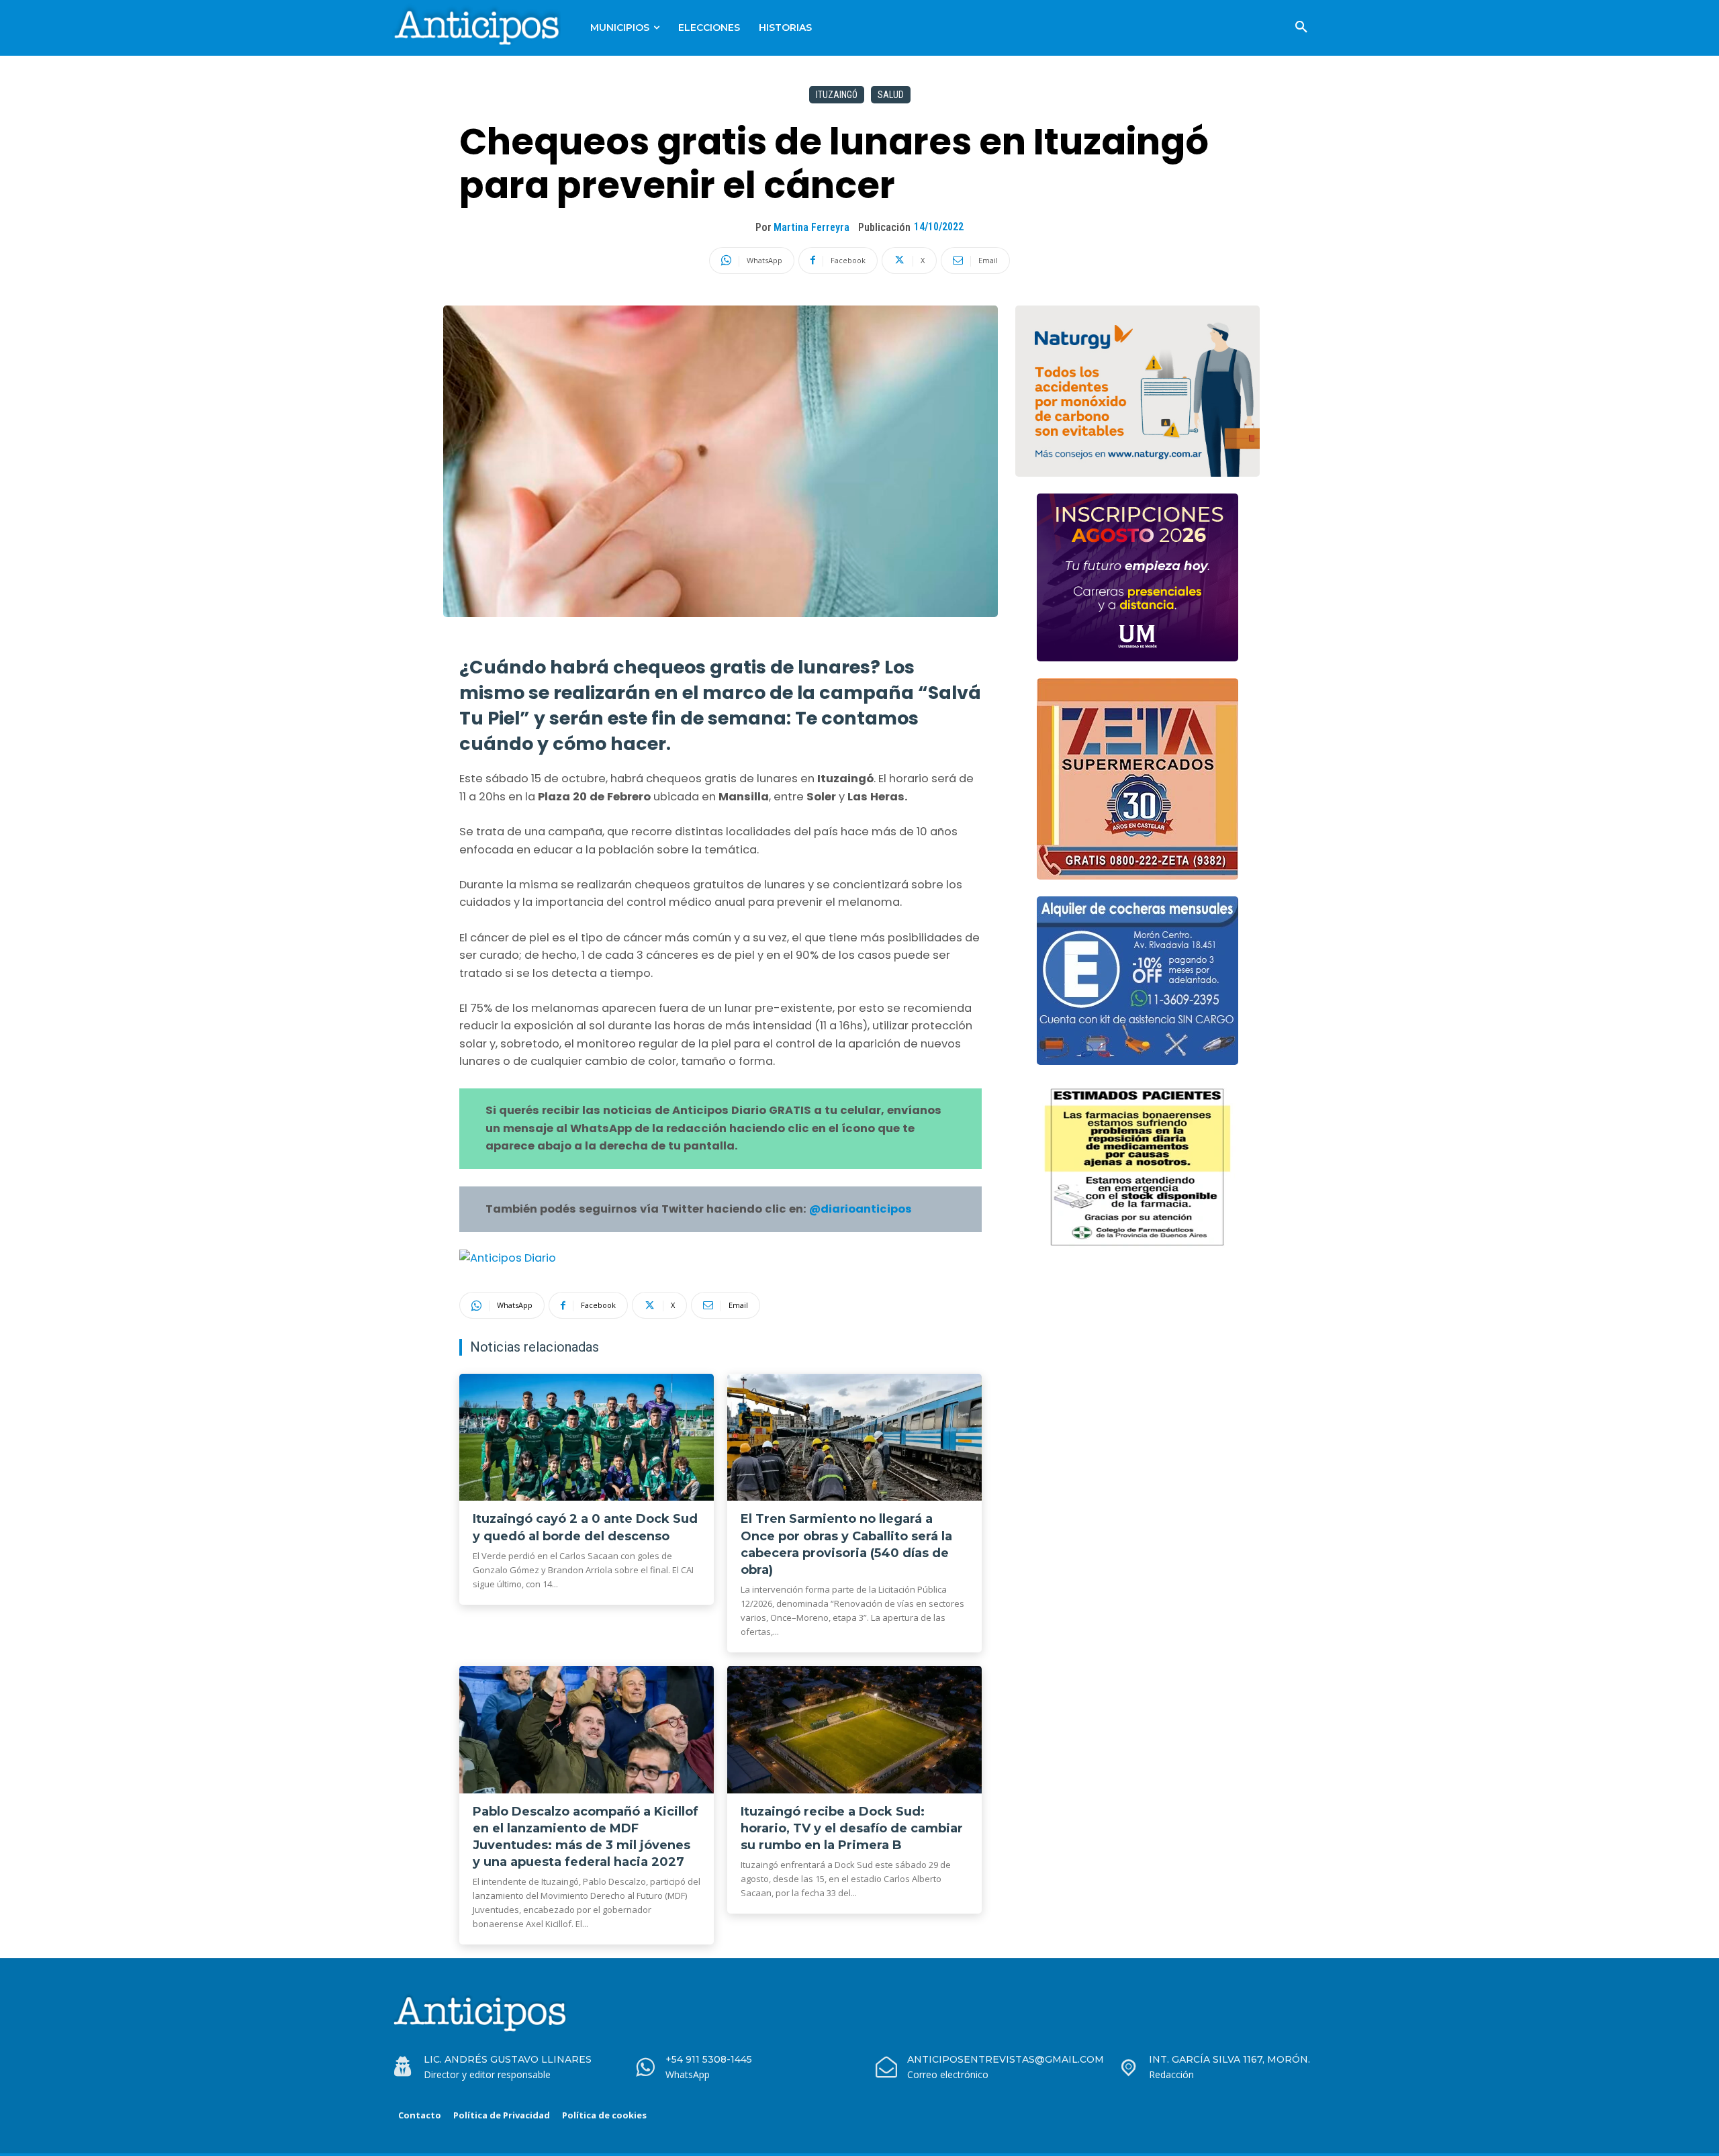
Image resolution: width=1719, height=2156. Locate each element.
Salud (891, 95)
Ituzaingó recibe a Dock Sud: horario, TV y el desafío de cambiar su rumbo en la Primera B (852, 1828)
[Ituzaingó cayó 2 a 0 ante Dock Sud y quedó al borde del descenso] (587, 1438)
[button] (1301, 28)
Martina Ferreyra (811, 227)
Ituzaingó (837, 95)
